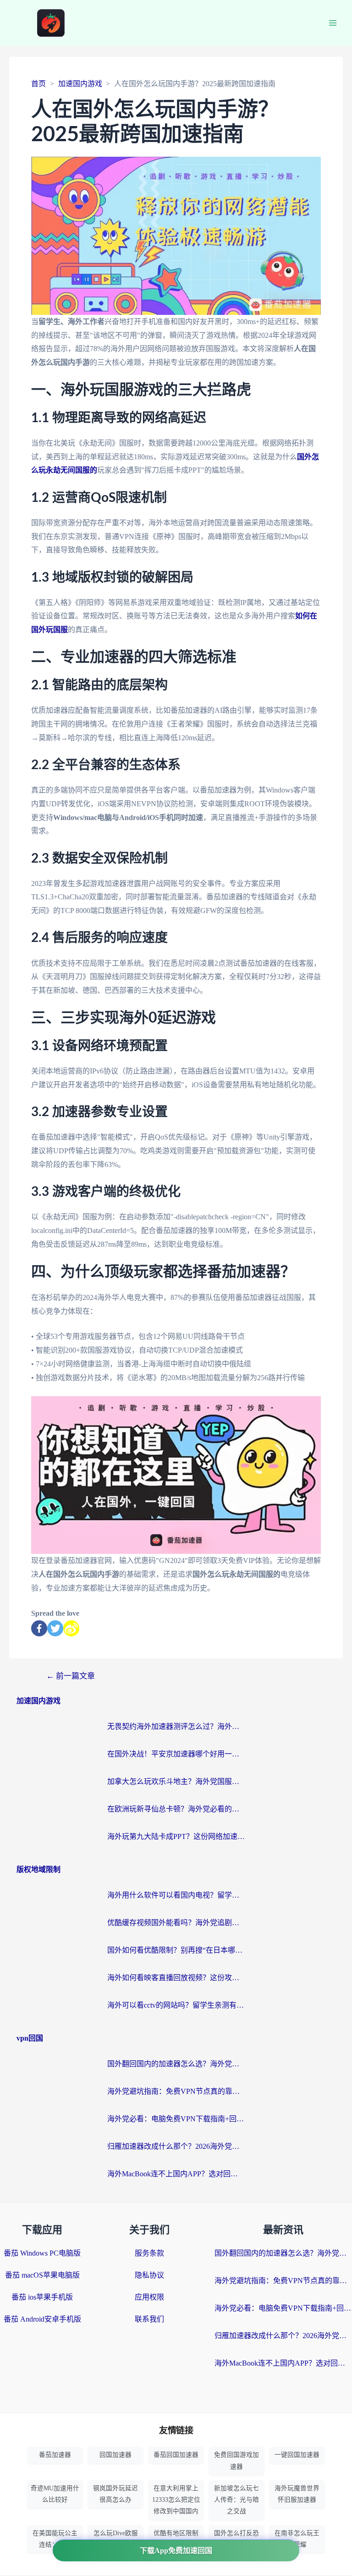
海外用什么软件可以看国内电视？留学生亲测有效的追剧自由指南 (176, 1895)
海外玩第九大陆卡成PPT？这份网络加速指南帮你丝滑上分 (176, 1836)
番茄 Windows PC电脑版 (42, 2253)
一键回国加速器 (297, 2455)
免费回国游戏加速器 (236, 2460)
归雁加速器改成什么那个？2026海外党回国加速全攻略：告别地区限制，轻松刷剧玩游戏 (176, 2146)
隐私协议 (149, 2275)
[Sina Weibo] (71, 1628)
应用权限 (149, 2297)
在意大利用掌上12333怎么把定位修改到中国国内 (176, 2500)
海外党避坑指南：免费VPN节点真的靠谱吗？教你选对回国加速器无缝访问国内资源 (176, 2091)
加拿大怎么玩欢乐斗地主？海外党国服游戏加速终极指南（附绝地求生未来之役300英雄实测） (176, 1781)
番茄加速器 (55, 2455)
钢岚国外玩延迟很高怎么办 (115, 2494)
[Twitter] (55, 1628)
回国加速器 (115, 2455)
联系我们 (149, 2319)
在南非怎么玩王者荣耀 (297, 2539)
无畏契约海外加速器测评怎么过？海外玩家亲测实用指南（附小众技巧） (176, 1726)
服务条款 (149, 2253)
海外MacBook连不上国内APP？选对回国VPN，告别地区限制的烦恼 (176, 2174)
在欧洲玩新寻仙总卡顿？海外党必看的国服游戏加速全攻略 (176, 1809)
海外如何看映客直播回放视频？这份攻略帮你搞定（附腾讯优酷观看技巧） (176, 1978)
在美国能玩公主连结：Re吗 (55, 2539)
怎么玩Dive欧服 (116, 2533)
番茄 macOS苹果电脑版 (42, 2275)
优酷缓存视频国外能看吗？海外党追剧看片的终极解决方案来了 (176, 1923)
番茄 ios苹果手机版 (42, 2297)
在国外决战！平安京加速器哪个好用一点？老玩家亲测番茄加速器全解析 (176, 1754)
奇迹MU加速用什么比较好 (55, 2494)
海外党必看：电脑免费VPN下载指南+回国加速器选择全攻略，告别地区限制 (176, 2119)
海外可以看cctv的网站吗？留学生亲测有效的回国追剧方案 (176, 2005)
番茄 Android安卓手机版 (42, 2319)
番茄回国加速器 (176, 2455)
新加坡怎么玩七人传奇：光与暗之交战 (236, 2500)
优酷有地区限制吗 (176, 2539)
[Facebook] (39, 1628)
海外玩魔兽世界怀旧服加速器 (297, 2494)
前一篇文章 (71, 1676)
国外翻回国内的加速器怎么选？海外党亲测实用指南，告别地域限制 (176, 2064)
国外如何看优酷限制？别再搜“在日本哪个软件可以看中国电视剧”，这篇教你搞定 (176, 1950)
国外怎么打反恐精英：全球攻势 (236, 2539)
